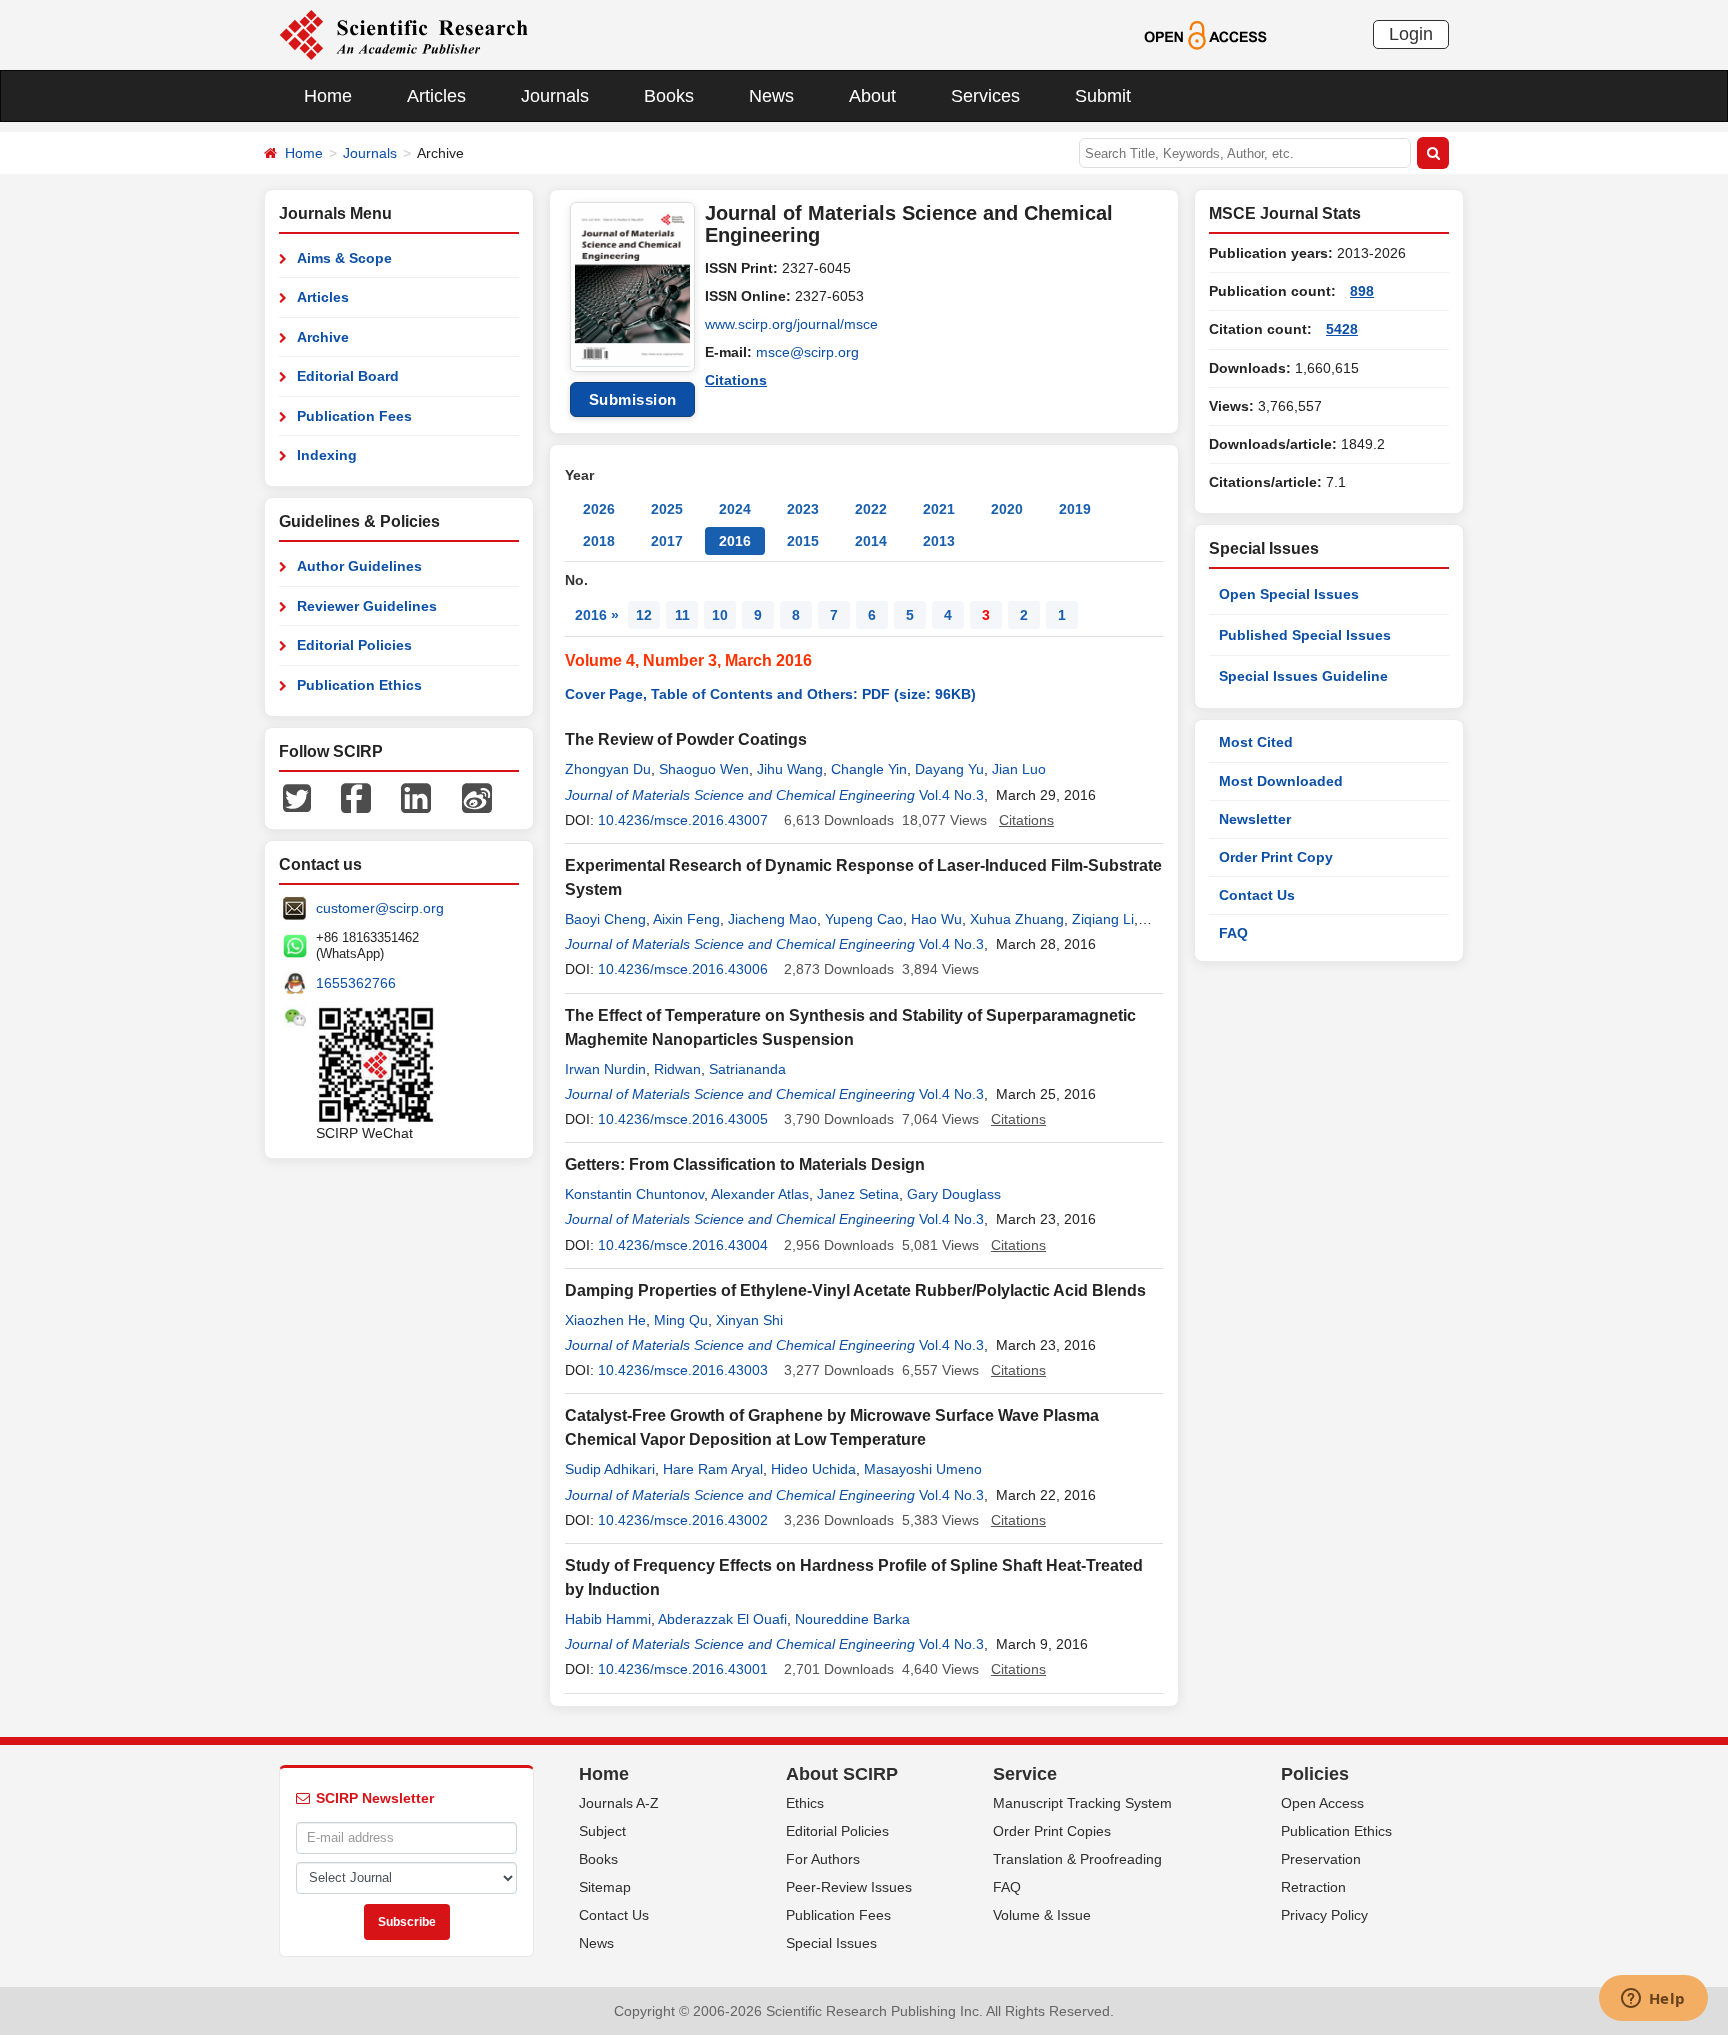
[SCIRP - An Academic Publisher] (403, 34)
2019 (1075, 509)
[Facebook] (356, 797)
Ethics (805, 1803)
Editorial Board (348, 376)
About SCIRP (842, 1774)
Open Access (1322, 1803)
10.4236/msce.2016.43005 (683, 1119)
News (771, 96)
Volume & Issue (1042, 1915)
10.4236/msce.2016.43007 (683, 820)
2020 (1007, 509)
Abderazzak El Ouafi (722, 1619)
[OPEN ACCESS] (1205, 34)
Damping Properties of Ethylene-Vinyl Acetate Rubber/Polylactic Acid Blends (855, 1290)
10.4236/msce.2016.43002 (683, 1520)
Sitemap (605, 1887)
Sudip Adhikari (610, 1469)
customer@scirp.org (380, 908)
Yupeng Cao (864, 919)
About (872, 96)
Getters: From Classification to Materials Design (745, 1164)
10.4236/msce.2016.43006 (683, 969)
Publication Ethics (359, 685)
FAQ (1233, 933)
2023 (803, 509)
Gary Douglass (954, 1194)
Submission (633, 399)
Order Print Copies (1052, 1831)
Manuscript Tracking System (1082, 1803)
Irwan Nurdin (605, 1069)
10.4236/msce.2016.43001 (683, 1669)
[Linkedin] (416, 797)
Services (985, 96)
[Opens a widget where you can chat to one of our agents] (1653, 2000)
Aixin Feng (686, 919)
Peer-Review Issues (849, 1887)
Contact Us (1257, 895)
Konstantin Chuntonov (634, 1194)
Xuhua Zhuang (1017, 919)
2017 (667, 541)
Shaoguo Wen (704, 769)
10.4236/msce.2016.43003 (683, 1370)
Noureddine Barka (852, 1619)
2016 (735, 541)
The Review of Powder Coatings (686, 739)
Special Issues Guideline (1303, 676)
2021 (939, 509)
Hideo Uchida (813, 1469)
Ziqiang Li (1103, 919)
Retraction (1313, 1887)
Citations (736, 380)
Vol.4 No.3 (951, 795)
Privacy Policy (1324, 1915)
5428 (1342, 329)
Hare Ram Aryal (713, 1469)
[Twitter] (297, 797)
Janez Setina (858, 1194)
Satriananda (747, 1069)
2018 (599, 541)
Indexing (327, 455)
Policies (1315, 1774)
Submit (1103, 96)
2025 (667, 509)
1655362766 (356, 983)
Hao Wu (936, 919)
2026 (599, 509)
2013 (939, 541)
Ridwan (677, 1069)
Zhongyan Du (608, 769)
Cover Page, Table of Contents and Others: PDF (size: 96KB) (770, 694)
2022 (871, 509)
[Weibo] (477, 797)
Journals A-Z (619, 1803)
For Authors (823, 1859)
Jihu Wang (790, 769)
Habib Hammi (608, 1619)
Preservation (1321, 1859)
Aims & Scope (344, 258)
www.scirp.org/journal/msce (791, 324)
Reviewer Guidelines (367, 606)
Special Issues (831, 1943)
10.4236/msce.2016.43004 (683, 1245)
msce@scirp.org (807, 352)
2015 (803, 541)
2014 (871, 541)
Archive (323, 337)
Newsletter (1255, 819)
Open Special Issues (1289, 594)
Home (328, 96)
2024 (735, 509)
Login (1411, 34)
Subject (602, 1831)
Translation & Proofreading (1077, 1859)
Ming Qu (681, 1320)
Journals (555, 96)
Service (1025, 1774)
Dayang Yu (949, 769)
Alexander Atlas (760, 1194)
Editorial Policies (354, 645)
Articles (436, 96)
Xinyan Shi (749, 1320)
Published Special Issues (1305, 635)
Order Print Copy (1276, 857)
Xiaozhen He (605, 1320)
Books (669, 96)
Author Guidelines (359, 566)
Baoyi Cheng (605, 919)
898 (1362, 291)
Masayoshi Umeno (923, 1469)
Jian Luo (1019, 769)
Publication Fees (354, 416)
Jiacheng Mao (772, 919)
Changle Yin (869, 769)
